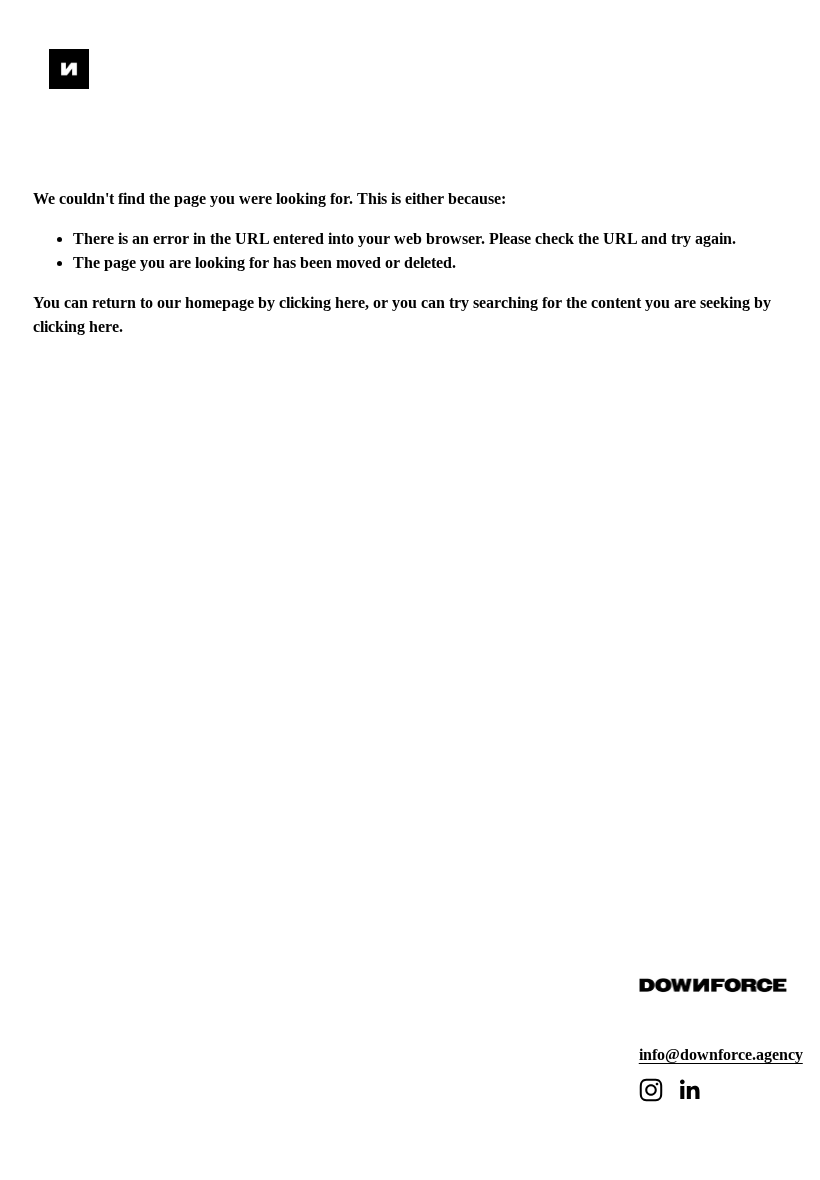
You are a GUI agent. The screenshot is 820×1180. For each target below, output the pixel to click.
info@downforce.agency (721, 1054)
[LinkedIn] (689, 1090)
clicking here (322, 302)
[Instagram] (651, 1090)
